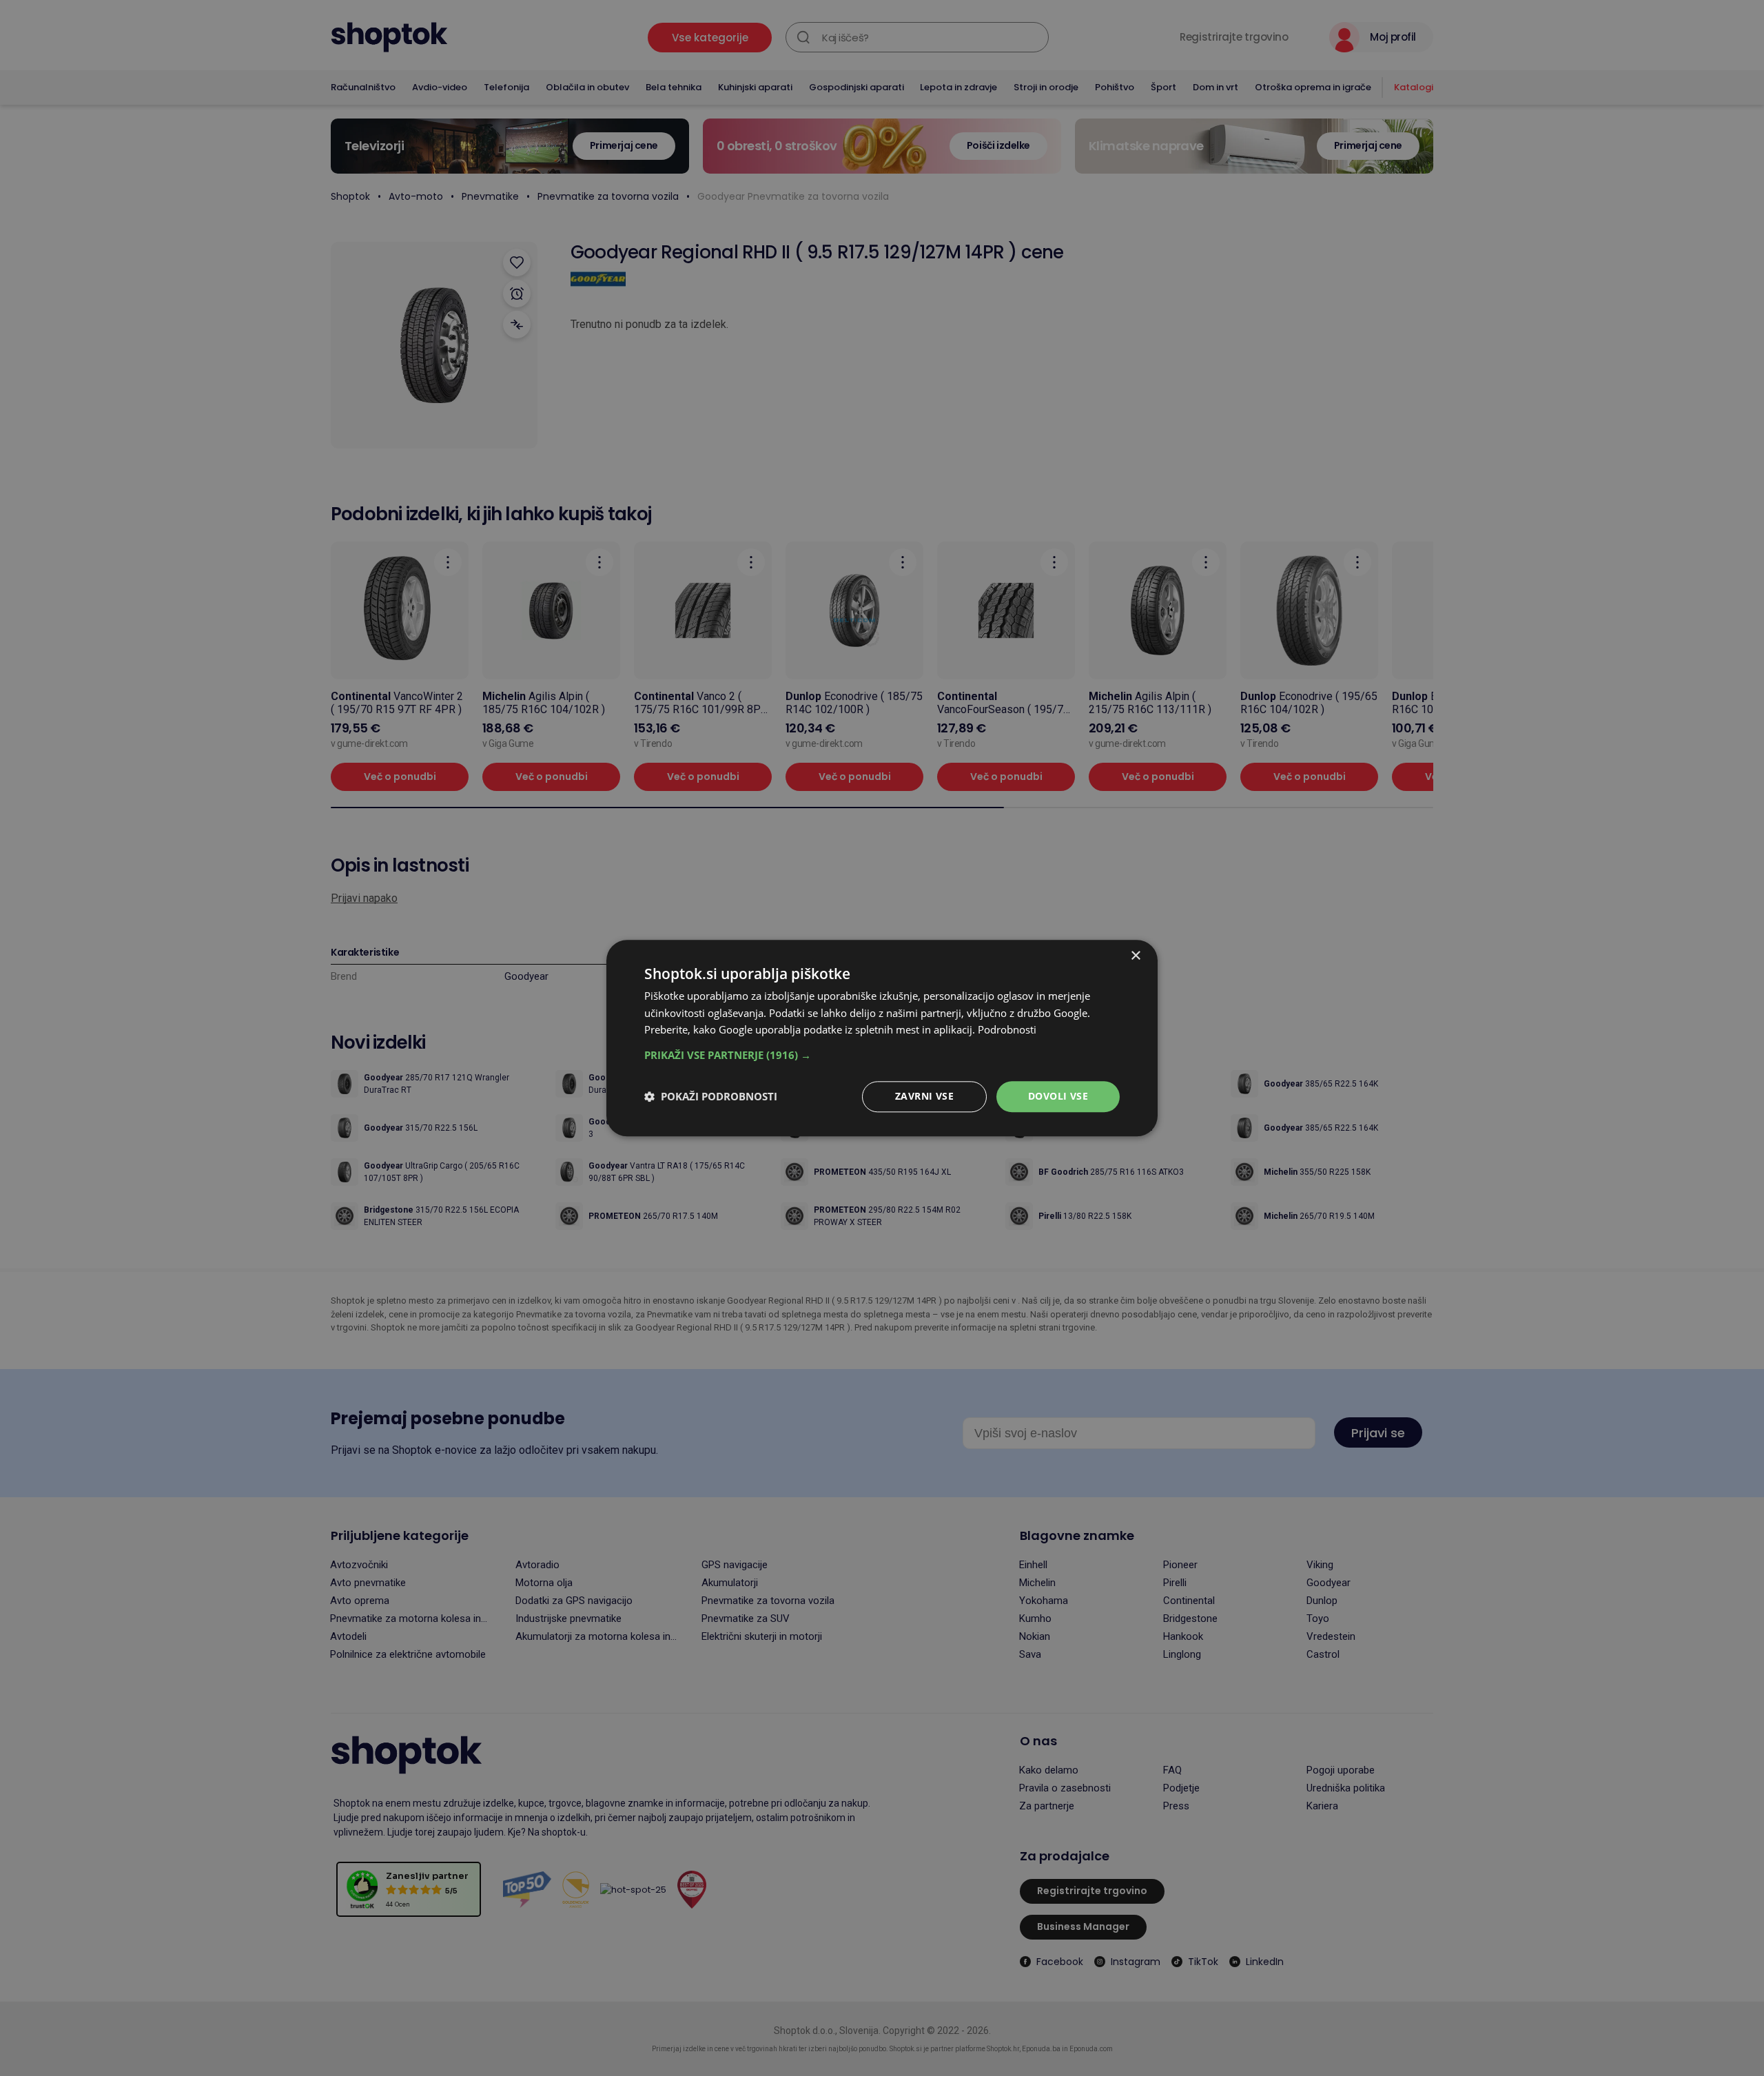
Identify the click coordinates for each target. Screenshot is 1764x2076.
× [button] (1135, 956)
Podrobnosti (1007, 1030)
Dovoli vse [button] (1058, 1096)
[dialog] (882, 1038)
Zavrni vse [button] (924, 1096)
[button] (882, 1055)
